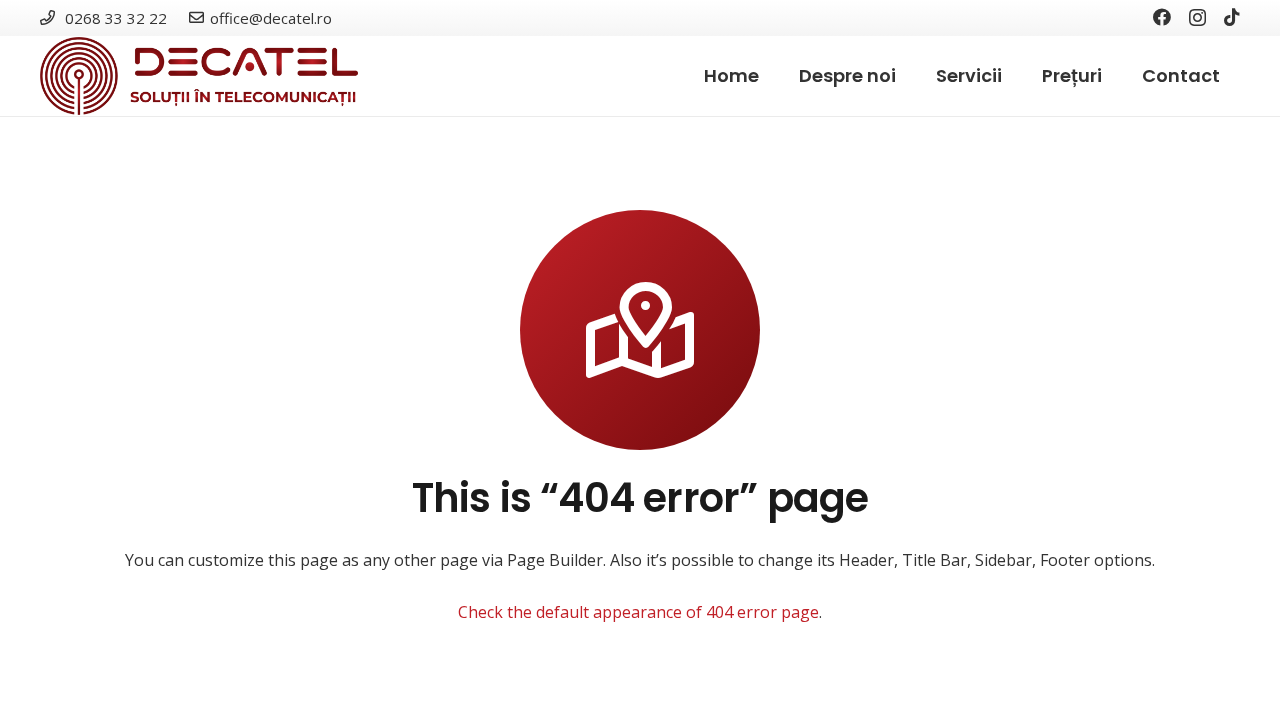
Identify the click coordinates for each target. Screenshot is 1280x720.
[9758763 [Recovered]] (199, 76)
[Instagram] (1197, 18)
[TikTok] (1232, 17)
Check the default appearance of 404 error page (638, 612)
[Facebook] (1162, 17)
